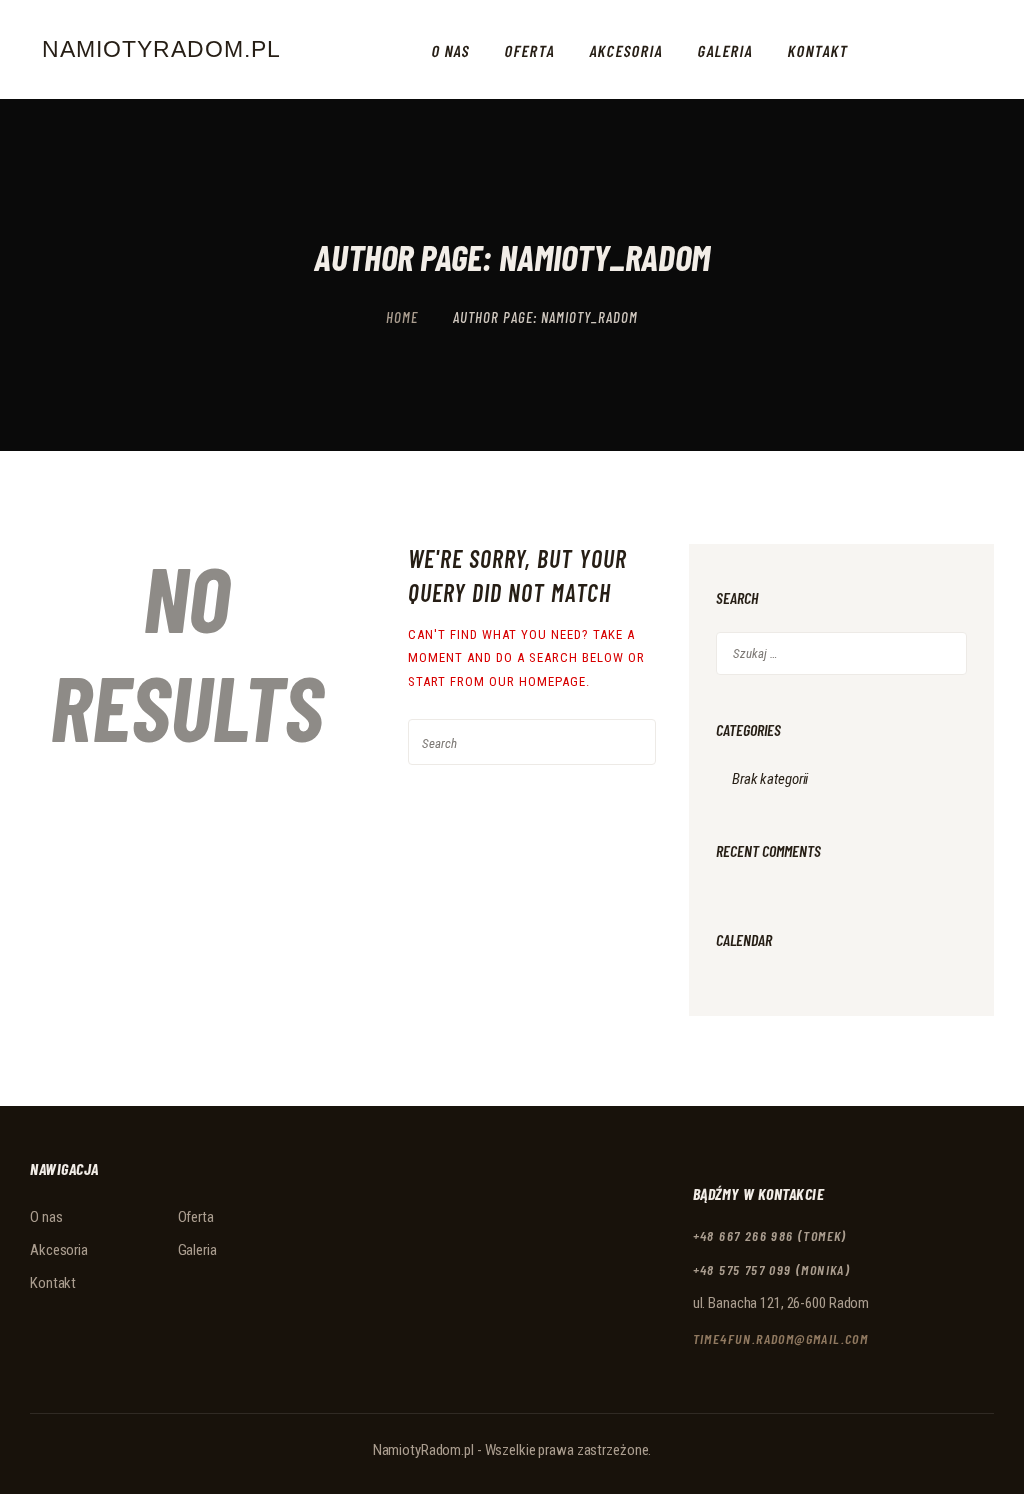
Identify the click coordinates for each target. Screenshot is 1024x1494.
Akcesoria (59, 1250)
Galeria (197, 1250)
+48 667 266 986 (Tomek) (770, 1235)
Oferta (196, 1217)
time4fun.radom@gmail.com (781, 1338)
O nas (46, 1217)
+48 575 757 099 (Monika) (772, 1269)
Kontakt (53, 1283)
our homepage (537, 681)
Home (402, 317)
